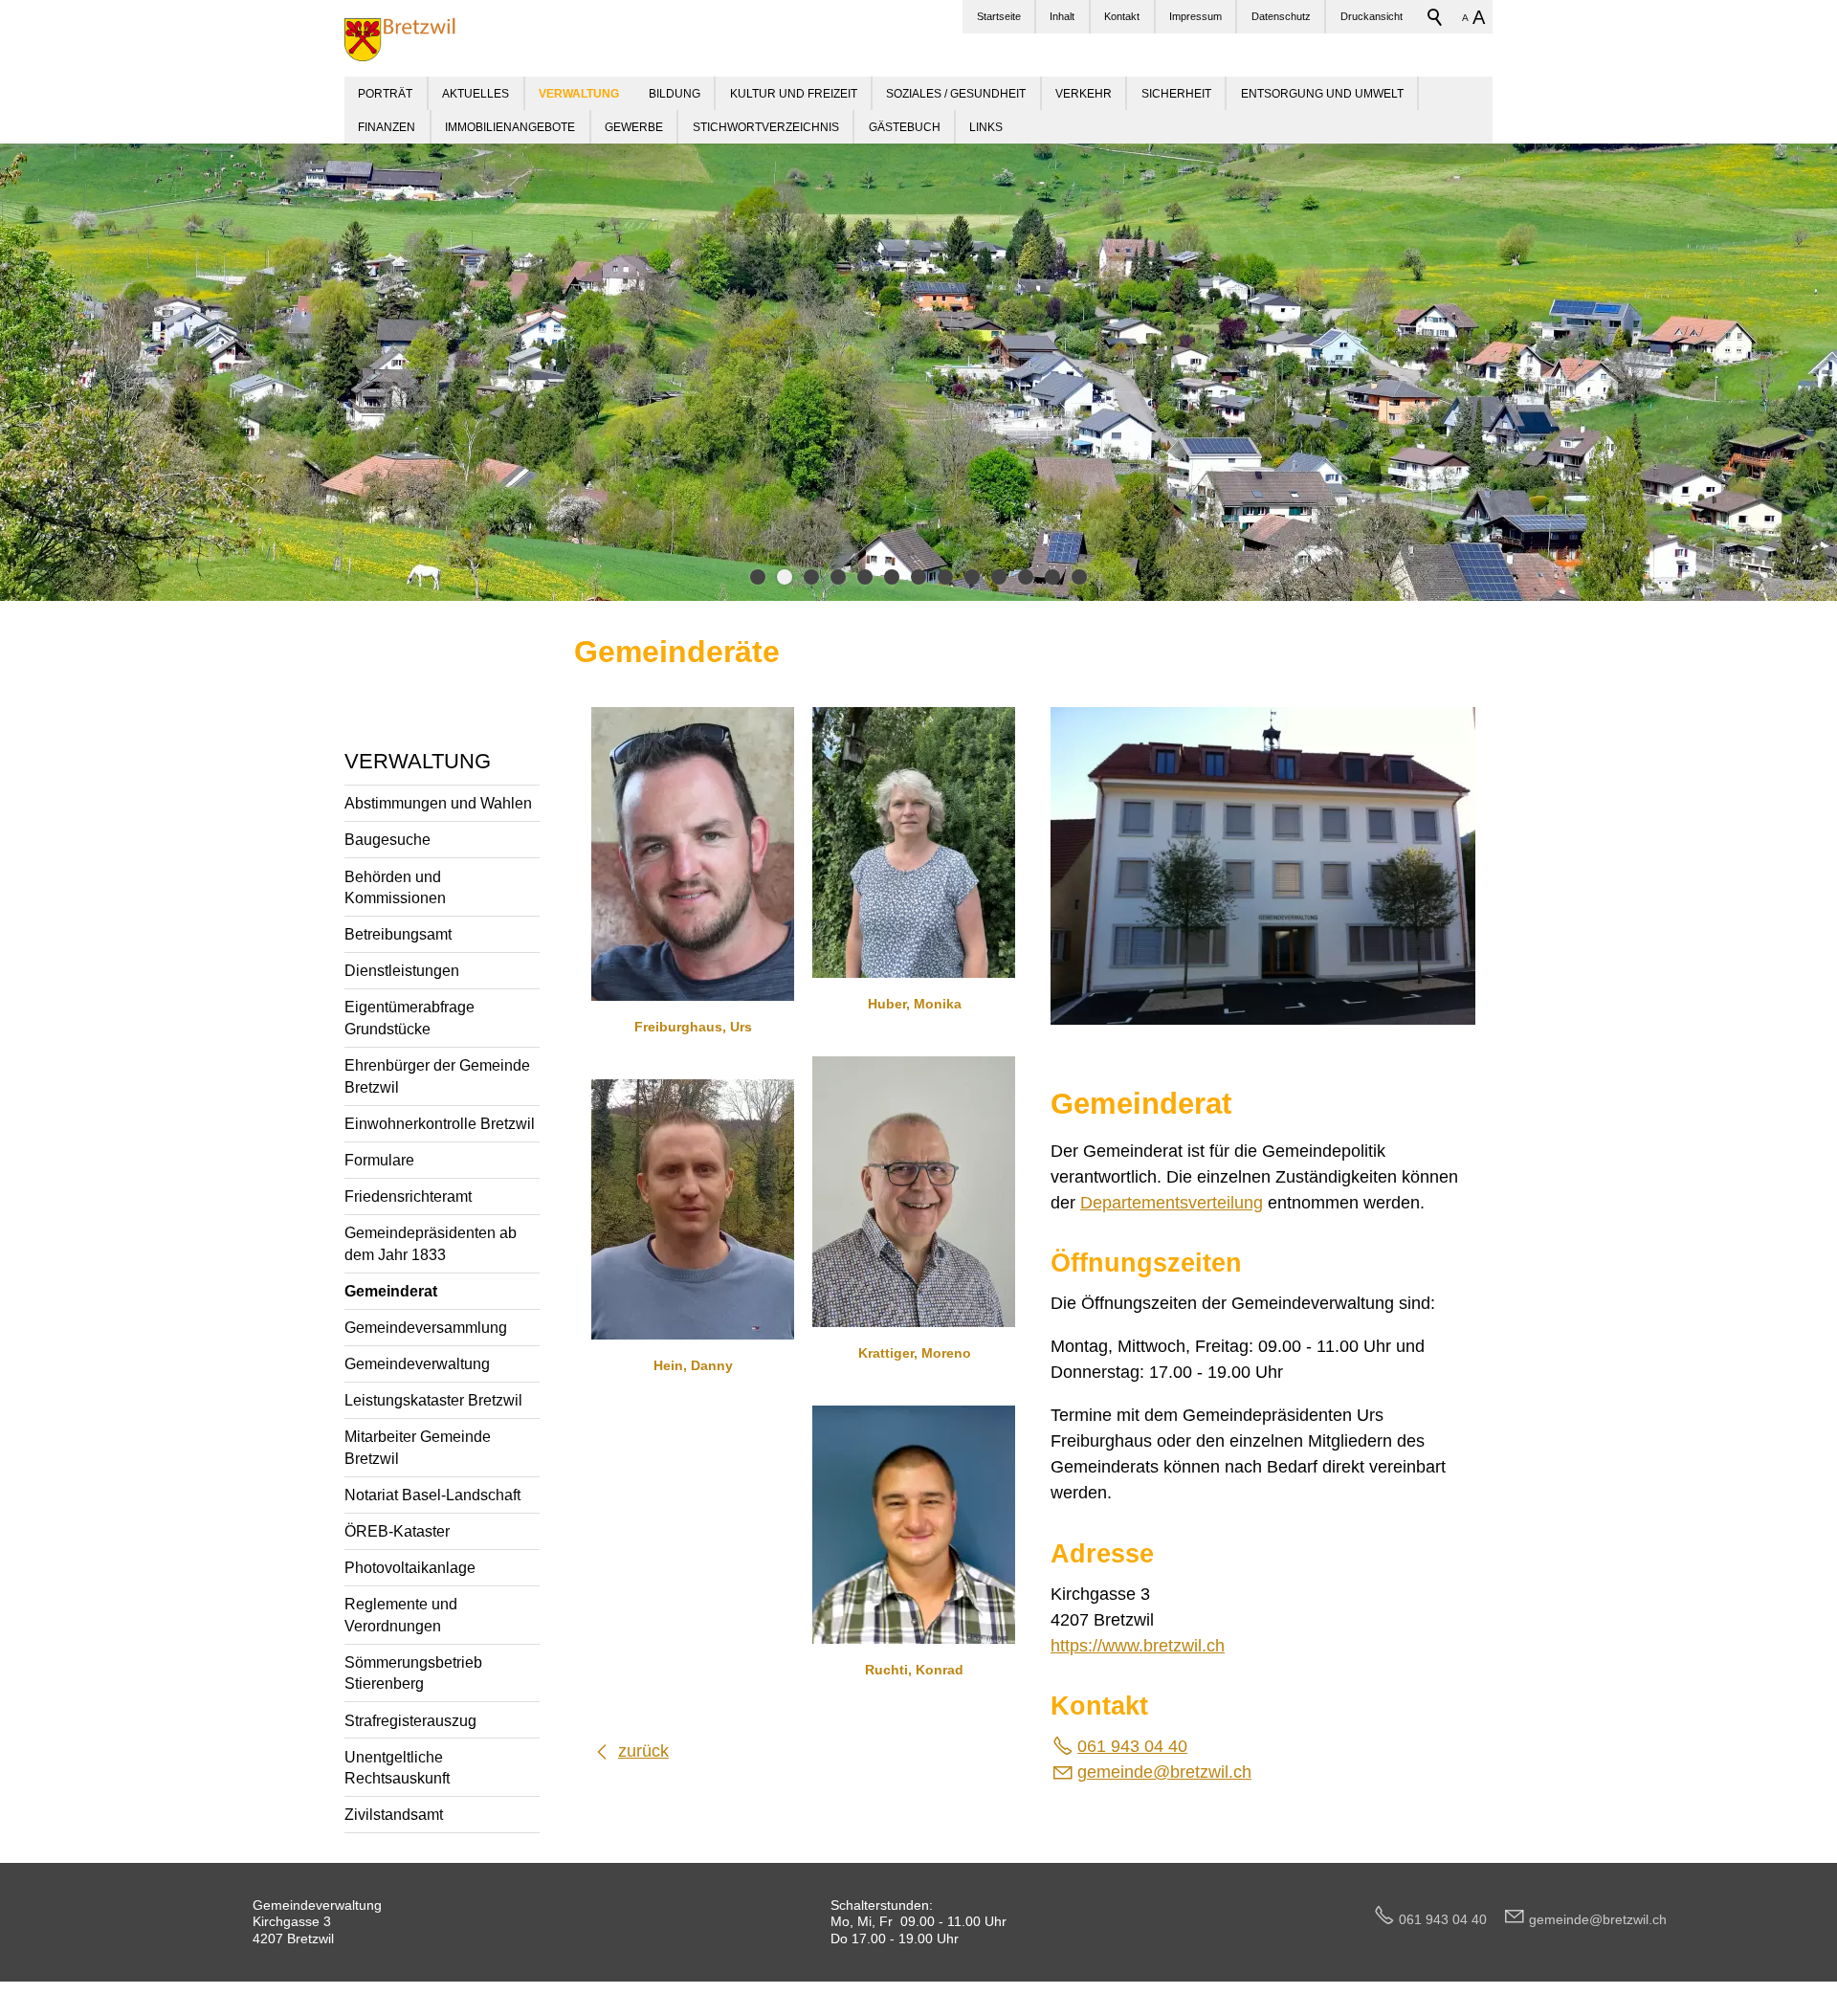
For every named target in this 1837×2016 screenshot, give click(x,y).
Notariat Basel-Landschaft (432, 1495)
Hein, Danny (693, 1365)
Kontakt (1122, 16)
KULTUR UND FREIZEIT (794, 93)
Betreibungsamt (398, 934)
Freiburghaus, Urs (693, 1027)
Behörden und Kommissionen (395, 887)
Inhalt (1062, 16)
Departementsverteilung (1172, 1203)
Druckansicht (1372, 16)
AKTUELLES (476, 93)
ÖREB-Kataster (397, 1531)
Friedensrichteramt (408, 1196)
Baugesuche (387, 839)
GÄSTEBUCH (905, 127)
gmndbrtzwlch (1164, 1772)
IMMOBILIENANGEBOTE (510, 127)
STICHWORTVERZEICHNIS (766, 127)
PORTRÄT (385, 93)
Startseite (999, 16)
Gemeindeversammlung (426, 1327)
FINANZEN (387, 127)
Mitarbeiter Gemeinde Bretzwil (418, 1447)
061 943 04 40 (1132, 1746)
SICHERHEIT (1176, 93)
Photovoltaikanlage (410, 1567)
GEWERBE (634, 127)
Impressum (1195, 16)
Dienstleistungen (402, 970)
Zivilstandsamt (394, 1814)
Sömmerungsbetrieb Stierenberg (413, 1673)
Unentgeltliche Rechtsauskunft (397, 1768)
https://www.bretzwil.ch (1138, 1646)
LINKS (986, 127)
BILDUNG (675, 93)
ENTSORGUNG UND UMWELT (1322, 93)
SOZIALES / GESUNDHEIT (956, 93)
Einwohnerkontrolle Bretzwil (440, 1123)
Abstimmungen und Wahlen (438, 803)
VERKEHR (1084, 93)
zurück (643, 1751)
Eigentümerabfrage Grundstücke (409, 1018)
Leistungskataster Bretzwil (433, 1400)
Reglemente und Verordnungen (401, 1615)
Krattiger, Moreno (915, 1353)
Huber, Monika (915, 1004)
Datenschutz (1281, 16)
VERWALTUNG (418, 761)
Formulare (379, 1160)
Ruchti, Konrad (914, 1670)
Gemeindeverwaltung (417, 1363)
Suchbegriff (1435, 17)
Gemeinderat (391, 1291)
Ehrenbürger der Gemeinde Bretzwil (437, 1076)
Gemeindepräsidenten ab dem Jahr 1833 (431, 1243)
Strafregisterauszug (410, 1720)
